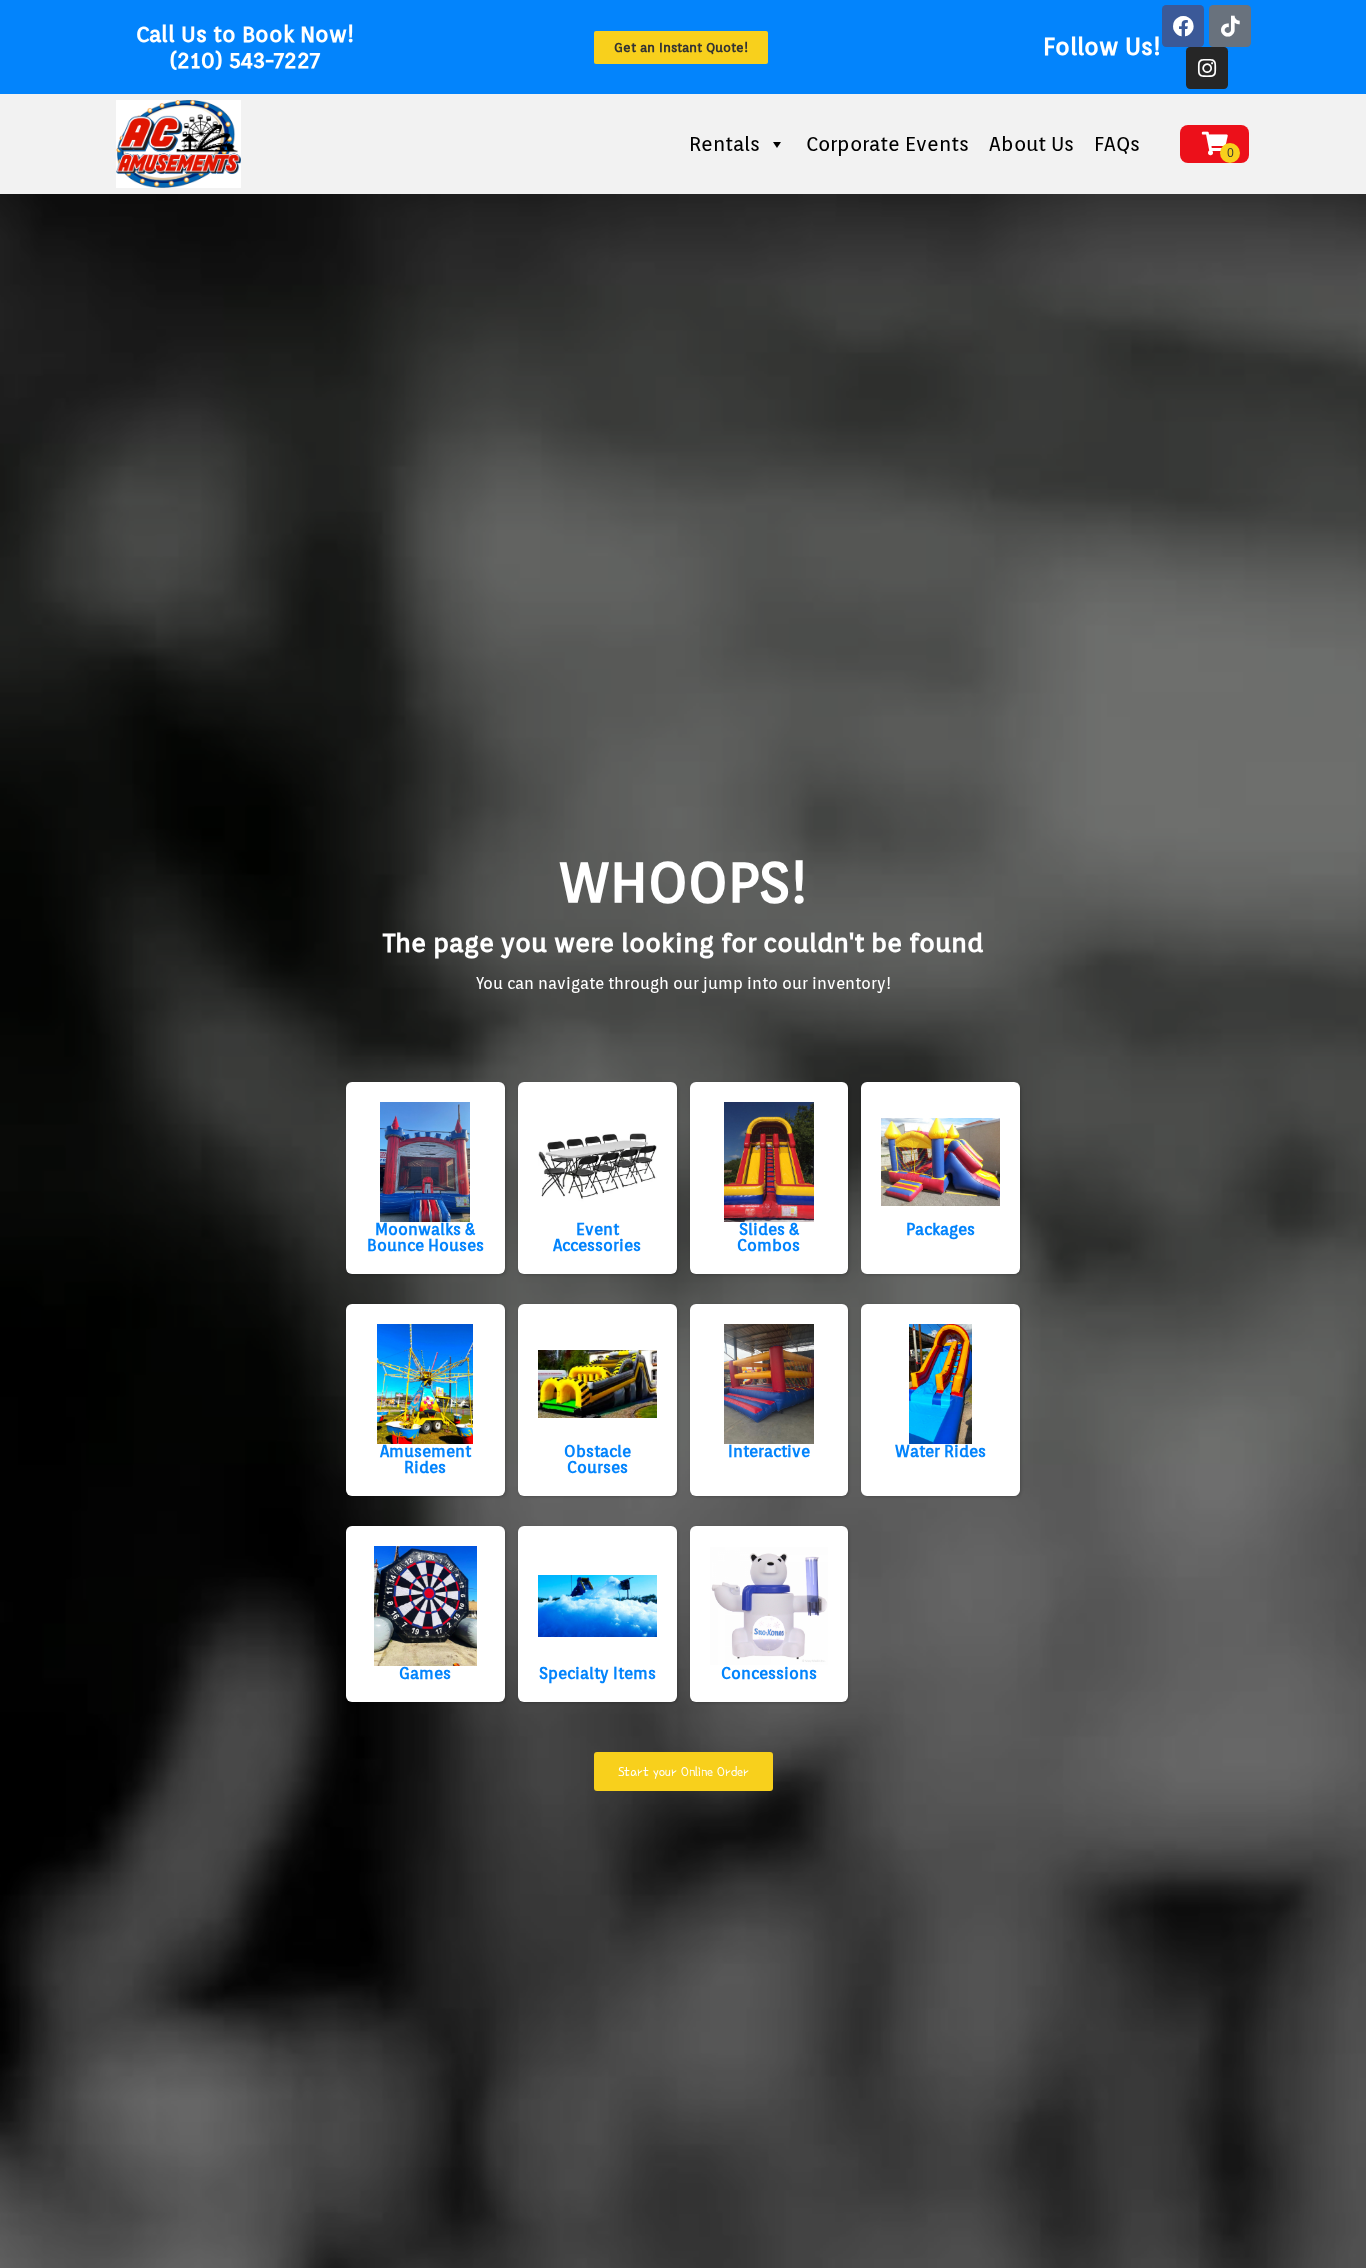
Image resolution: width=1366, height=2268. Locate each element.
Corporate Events (887, 144)
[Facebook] (1183, 26)
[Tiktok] (1230, 26)
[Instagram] (1207, 68)
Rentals (724, 144)
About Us (1031, 144)
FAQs (1117, 144)
